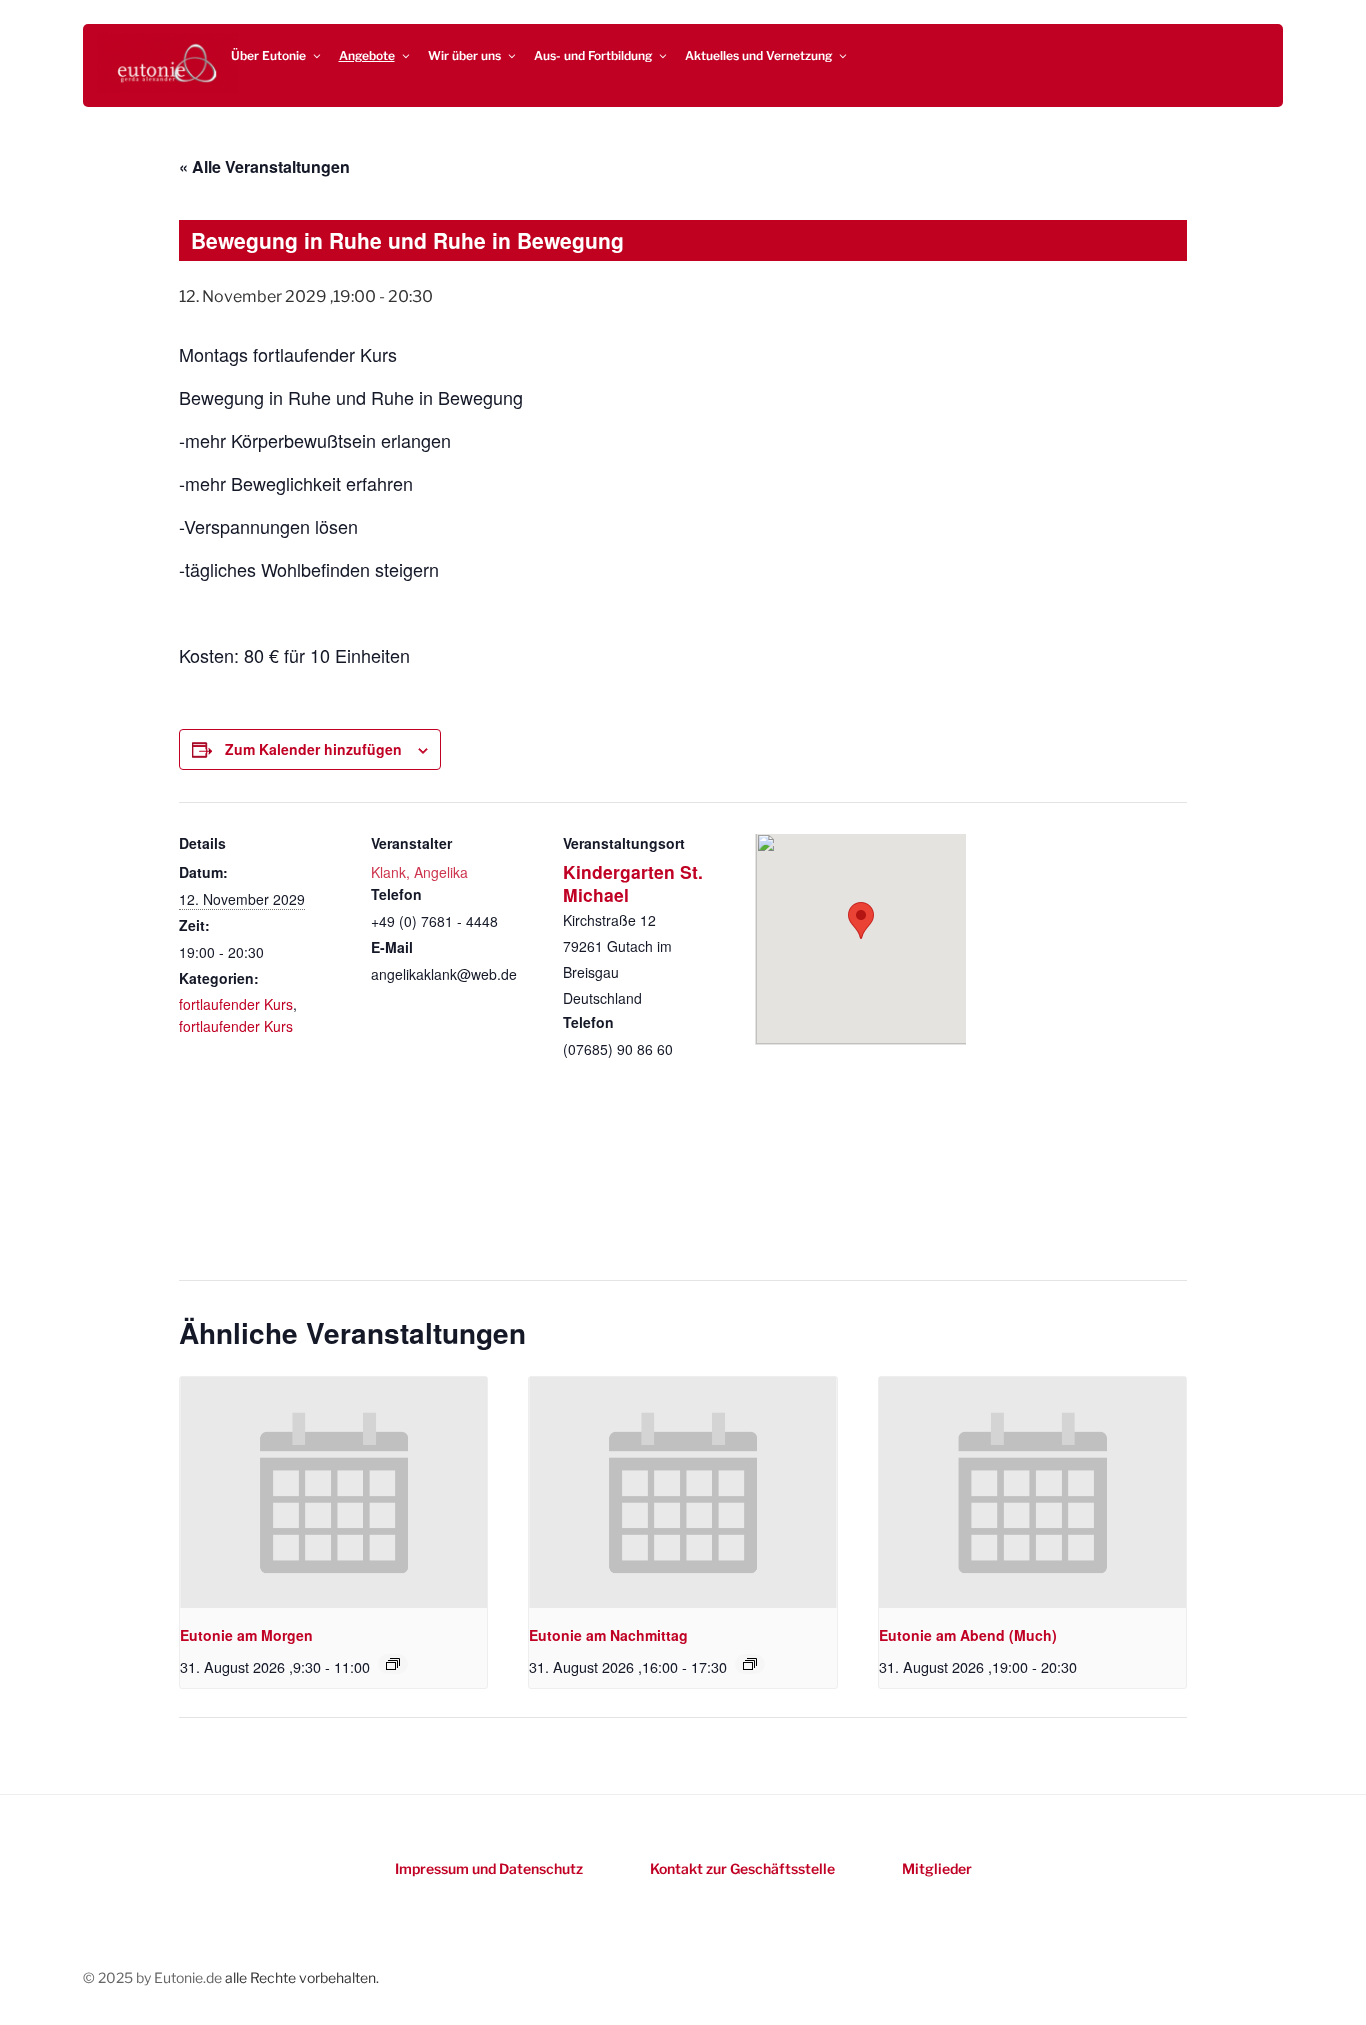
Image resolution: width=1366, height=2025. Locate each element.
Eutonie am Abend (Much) (968, 1635)
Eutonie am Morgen (246, 1635)
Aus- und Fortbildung (593, 55)
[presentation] (333, 1492)
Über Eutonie (268, 55)
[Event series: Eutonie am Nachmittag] (750, 1664)
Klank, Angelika (419, 872)
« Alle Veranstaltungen (264, 166)
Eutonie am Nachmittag (608, 1635)
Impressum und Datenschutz (489, 1868)
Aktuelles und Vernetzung (758, 55)
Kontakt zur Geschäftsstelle (742, 1868)
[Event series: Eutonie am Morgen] (393, 1664)
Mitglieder (937, 1868)
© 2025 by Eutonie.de (154, 1977)
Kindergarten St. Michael (633, 883)
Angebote (367, 55)
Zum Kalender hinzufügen (313, 749)
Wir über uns (464, 55)
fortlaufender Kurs (236, 1004)
